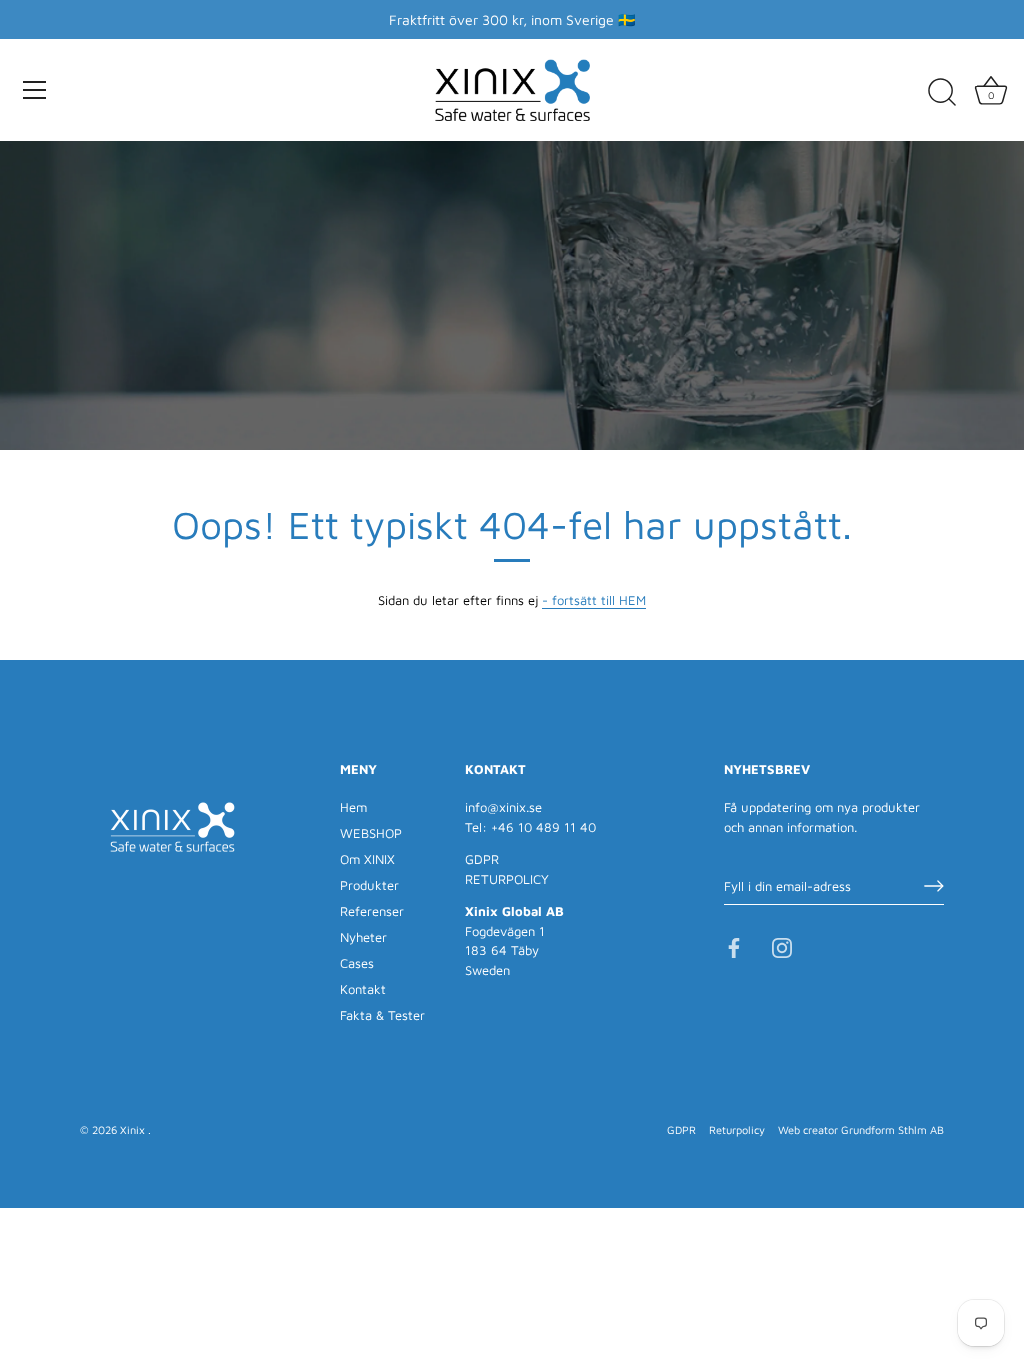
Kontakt (363, 989)
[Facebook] (734, 947)
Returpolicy (737, 1129)
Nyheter (363, 937)
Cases (357, 963)
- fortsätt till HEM (594, 600)
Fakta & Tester (382, 1015)
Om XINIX (367, 859)
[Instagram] (782, 947)
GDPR (482, 859)
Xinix (134, 1129)
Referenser (372, 911)
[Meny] (35, 90)
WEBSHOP (371, 833)
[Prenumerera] (934, 886)
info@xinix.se (503, 807)
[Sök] (942, 93)
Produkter (369, 885)
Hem (353, 807)
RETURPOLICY (507, 879)
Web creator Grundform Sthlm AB (861, 1129)
